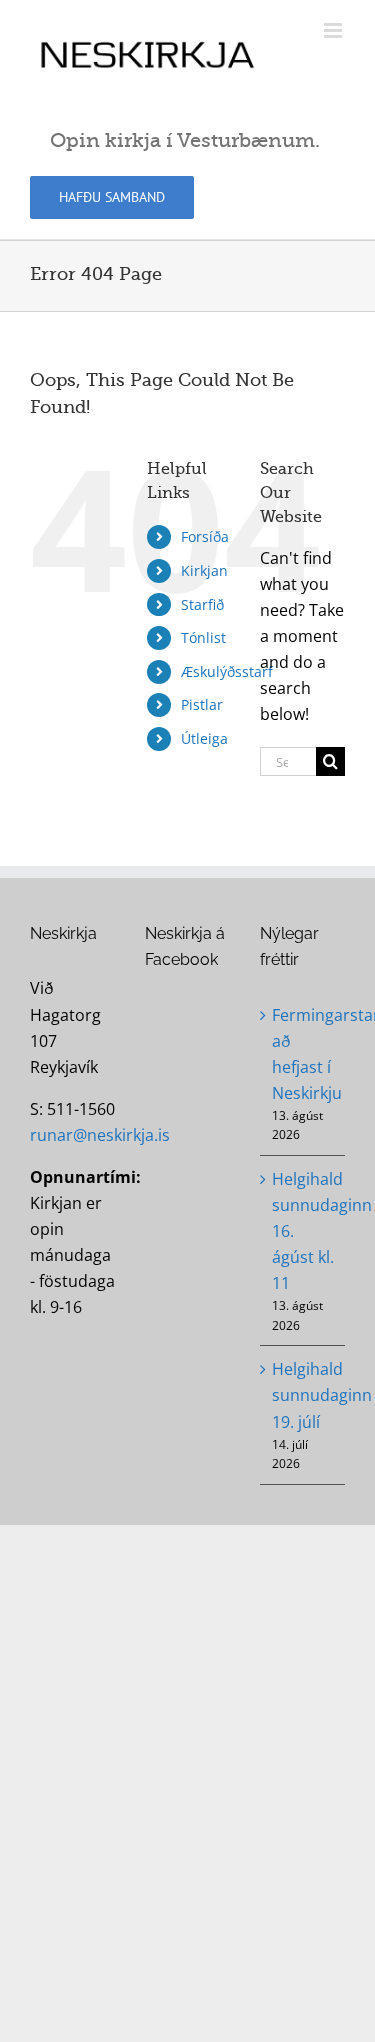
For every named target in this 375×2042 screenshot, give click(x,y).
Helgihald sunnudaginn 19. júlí (303, 1395)
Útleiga (204, 738)
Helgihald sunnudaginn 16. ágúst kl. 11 (303, 1231)
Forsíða (205, 536)
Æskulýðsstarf (227, 671)
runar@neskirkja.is (100, 1135)
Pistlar (202, 704)
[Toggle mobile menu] (334, 30)
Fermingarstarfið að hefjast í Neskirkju (303, 1054)
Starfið (202, 604)
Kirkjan (204, 570)
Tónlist (203, 637)
